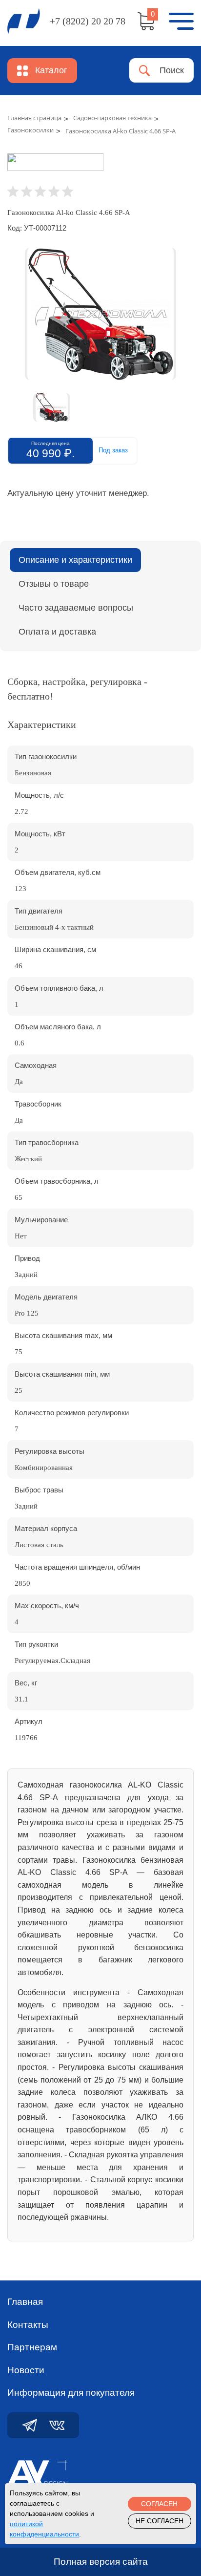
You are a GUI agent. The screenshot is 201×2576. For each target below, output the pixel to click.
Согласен (159, 2504)
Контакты (28, 2325)
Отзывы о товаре (54, 584)
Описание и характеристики (75, 560)
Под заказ (113, 450)
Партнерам (32, 2347)
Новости (26, 2370)
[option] (100, 314)
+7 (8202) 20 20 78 (88, 21)
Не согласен (160, 2521)
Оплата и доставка (57, 632)
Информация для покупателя (71, 2393)
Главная (25, 2302)
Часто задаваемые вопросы (76, 608)
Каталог (51, 70)
